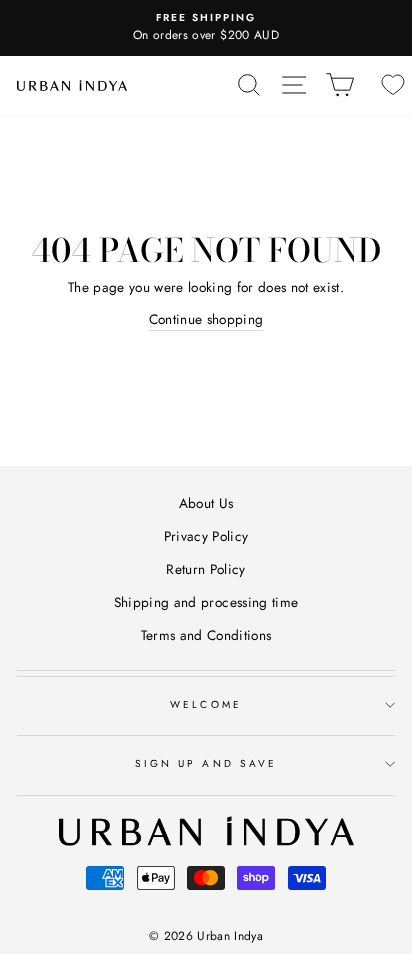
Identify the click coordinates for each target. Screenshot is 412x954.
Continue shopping (206, 319)
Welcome (205, 704)
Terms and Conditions (206, 635)
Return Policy (205, 569)
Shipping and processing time (206, 602)
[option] (206, 28)
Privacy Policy (206, 536)
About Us (206, 503)
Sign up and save (206, 763)
